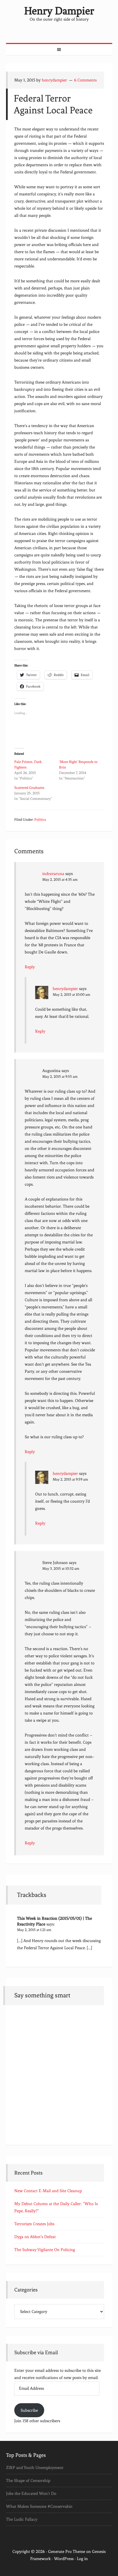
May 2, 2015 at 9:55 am (60, 1077)
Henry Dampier (59, 11)
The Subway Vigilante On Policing (45, 2250)
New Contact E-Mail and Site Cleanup (48, 2191)
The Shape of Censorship (28, 2481)
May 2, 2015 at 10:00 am (71, 995)
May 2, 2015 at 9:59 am (70, 1479)
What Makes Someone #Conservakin (39, 2506)
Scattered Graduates (29, 788)
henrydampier (65, 989)
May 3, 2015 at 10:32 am (61, 1569)
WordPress (64, 2559)
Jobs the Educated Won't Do (31, 2493)
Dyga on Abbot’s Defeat (35, 2237)
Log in (82, 2559)
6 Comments (85, 80)
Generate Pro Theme (67, 2552)
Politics (40, 820)
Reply (30, 967)
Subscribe (29, 2410)
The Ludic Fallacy (22, 2519)
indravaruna (53, 874)
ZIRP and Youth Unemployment (35, 2468)
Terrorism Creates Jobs (34, 2224)
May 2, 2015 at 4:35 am (60, 880)
